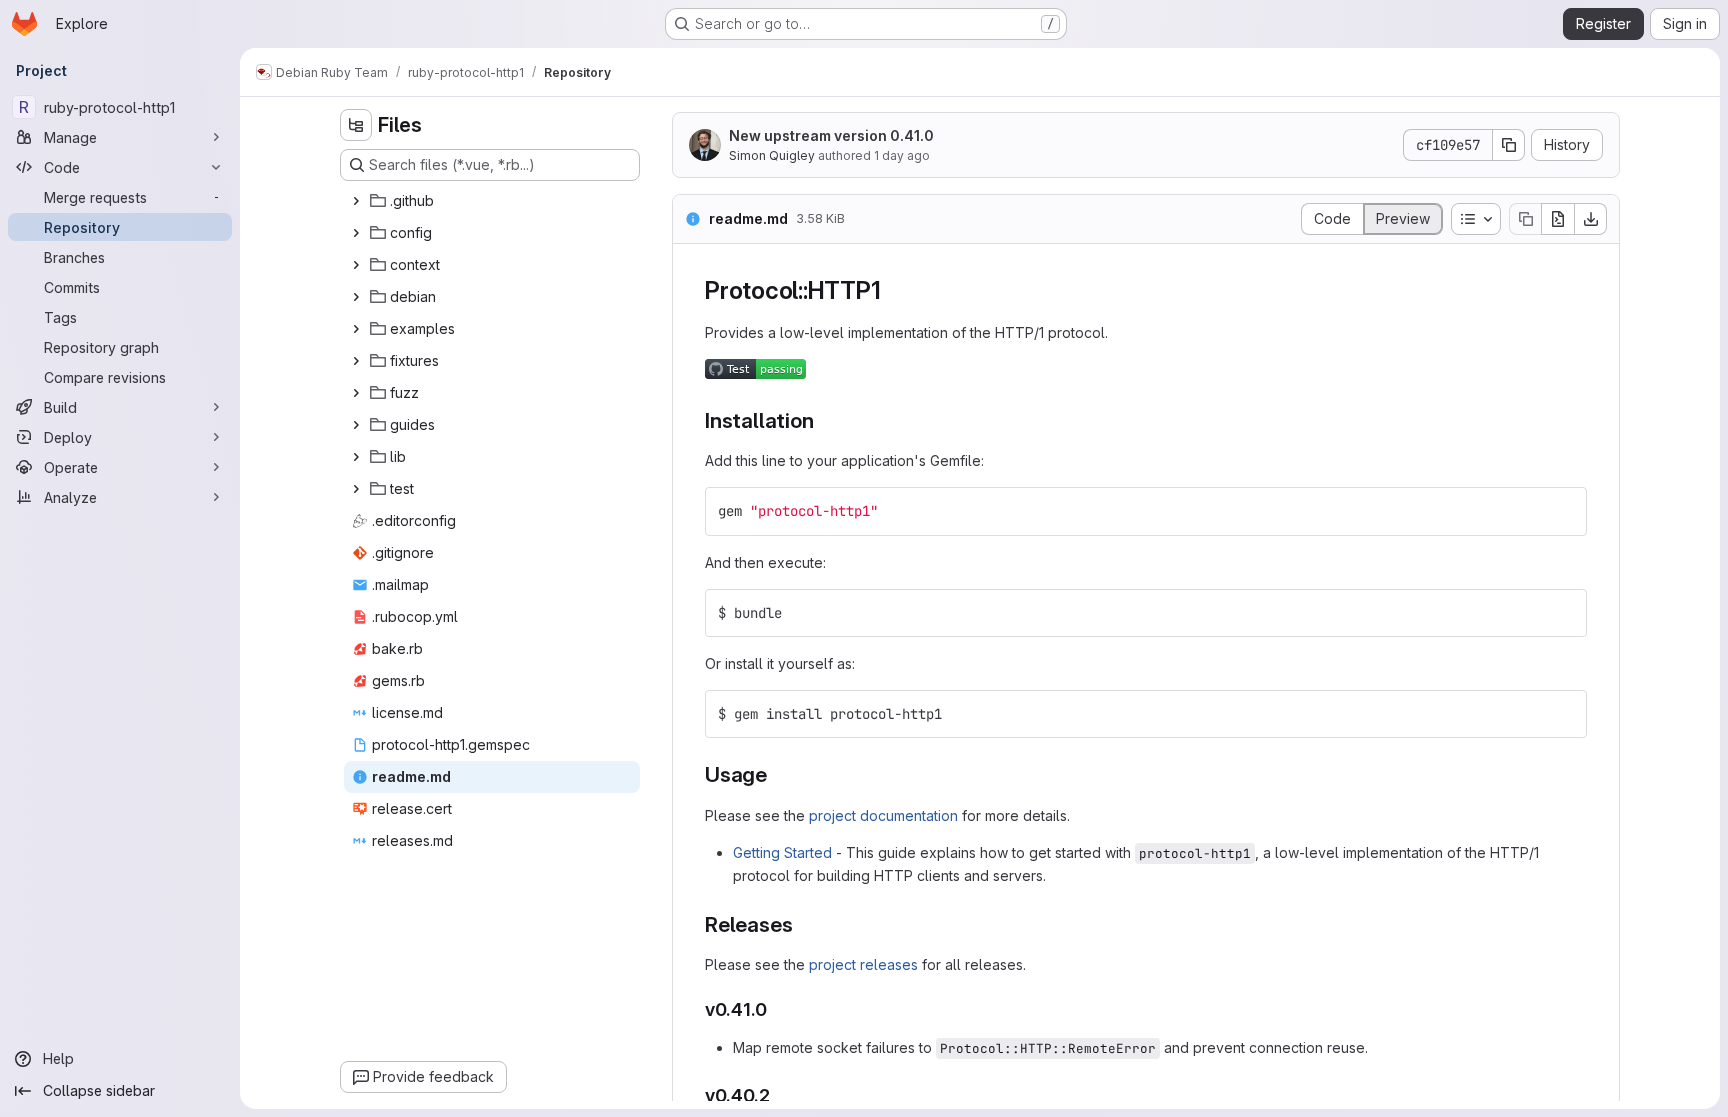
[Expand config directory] (356, 233)
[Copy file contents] (1525, 219)
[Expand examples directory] (356, 329)
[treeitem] (492, 201)
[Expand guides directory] (356, 425)
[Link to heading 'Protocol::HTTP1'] (893, 290)
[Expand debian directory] (356, 297)
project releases (863, 964)
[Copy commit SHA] (1509, 145)
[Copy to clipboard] (1563, 511)
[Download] (1591, 219)
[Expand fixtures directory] (356, 361)
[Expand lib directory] (356, 457)
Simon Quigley (772, 155)
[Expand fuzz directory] (356, 393)
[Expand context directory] (356, 265)
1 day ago (902, 155)
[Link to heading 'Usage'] (778, 774)
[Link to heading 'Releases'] (803, 924)
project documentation (883, 815)
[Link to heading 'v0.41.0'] (777, 1009)
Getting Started (782, 852)
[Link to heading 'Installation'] (824, 420)
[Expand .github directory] (356, 201)
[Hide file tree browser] (356, 125)
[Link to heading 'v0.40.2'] (780, 1095)
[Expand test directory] (356, 489)
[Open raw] (1558, 219)
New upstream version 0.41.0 (831, 135)
